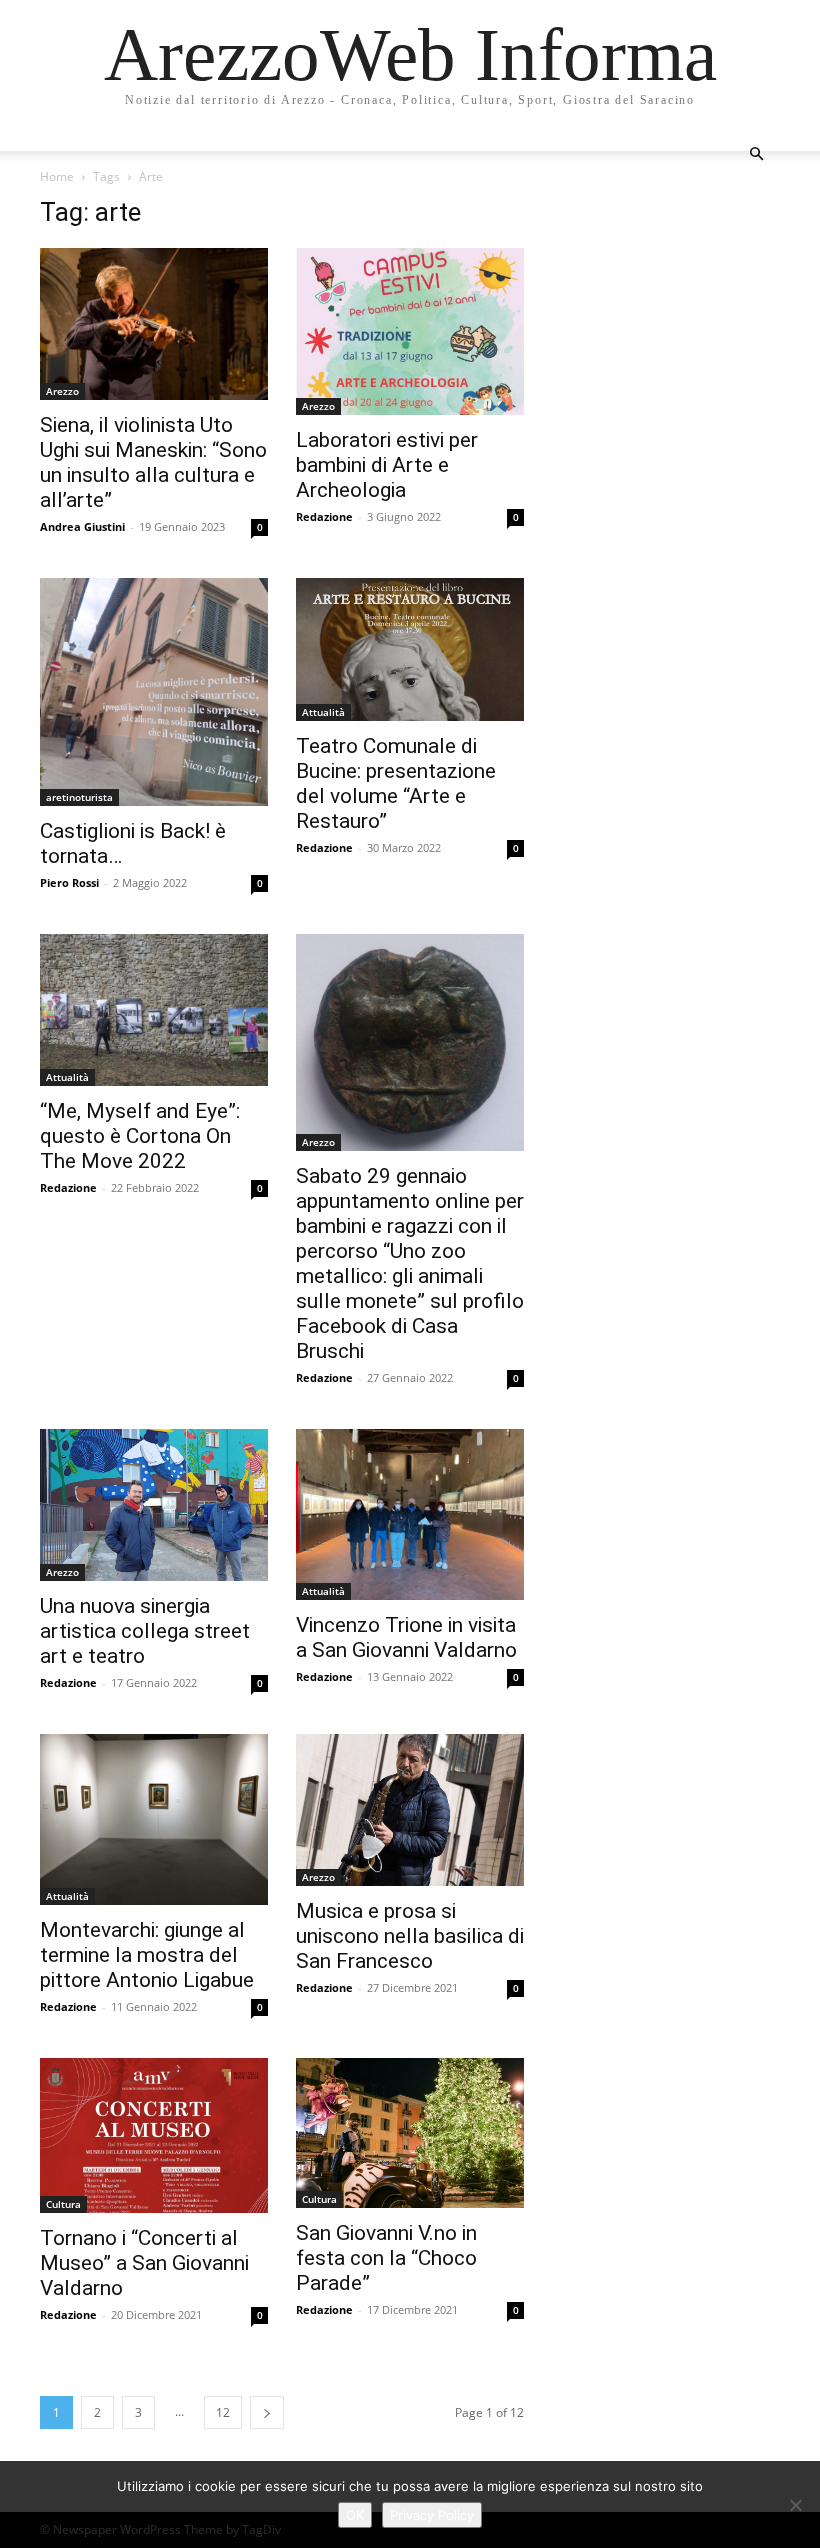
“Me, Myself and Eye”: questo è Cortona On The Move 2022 (140, 1136)
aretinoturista (79, 797)
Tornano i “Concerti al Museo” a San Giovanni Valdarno (144, 2263)
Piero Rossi (69, 882)
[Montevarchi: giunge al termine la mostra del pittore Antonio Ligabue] (154, 1819)
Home (57, 176)
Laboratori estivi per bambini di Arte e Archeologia (387, 465)
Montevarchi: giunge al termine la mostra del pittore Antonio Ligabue (147, 1955)
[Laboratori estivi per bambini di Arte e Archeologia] (410, 331)
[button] (756, 154)
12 (223, 2412)
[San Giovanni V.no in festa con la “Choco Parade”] (410, 2133)
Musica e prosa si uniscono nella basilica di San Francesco (410, 1936)
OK (355, 2515)
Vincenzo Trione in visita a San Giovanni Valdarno (406, 1637)
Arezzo (62, 391)
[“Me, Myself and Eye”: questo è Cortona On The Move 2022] (154, 1010)
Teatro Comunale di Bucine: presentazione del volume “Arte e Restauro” (396, 783)
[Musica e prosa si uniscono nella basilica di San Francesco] (410, 1810)
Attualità (323, 712)
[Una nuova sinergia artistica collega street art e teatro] (154, 1505)
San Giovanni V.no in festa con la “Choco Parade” (386, 2258)
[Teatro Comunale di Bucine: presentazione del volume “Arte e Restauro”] (410, 649)
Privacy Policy (432, 2515)
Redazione (324, 516)
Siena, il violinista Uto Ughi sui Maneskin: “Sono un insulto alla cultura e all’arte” (153, 462)
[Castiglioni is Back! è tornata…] (154, 692)
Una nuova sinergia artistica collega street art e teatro (145, 1631)
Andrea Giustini (82, 526)
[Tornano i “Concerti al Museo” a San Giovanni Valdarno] (154, 2135)
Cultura (63, 2204)
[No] (795, 2505)
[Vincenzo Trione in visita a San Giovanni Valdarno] (410, 1514)
